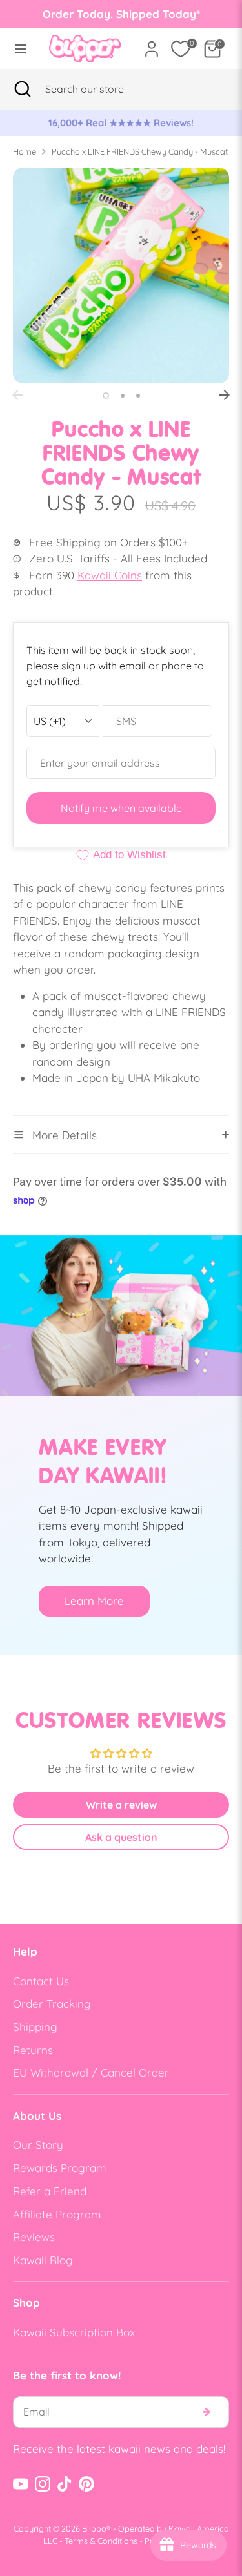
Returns (33, 2050)
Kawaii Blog (43, 2260)
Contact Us (41, 1981)
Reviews (34, 2237)
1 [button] (106, 396)
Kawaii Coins (110, 575)
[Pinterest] (86, 2484)
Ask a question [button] (121, 1837)
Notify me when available (121, 808)
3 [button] (138, 396)
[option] (121, 123)
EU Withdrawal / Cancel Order (91, 2072)
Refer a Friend (50, 2191)
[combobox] (100, 89)
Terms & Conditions (101, 2541)
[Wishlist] (181, 49)
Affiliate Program (57, 2214)
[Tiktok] (65, 2484)
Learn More (94, 1601)
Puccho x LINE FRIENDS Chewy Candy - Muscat (140, 151)
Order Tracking (52, 2004)
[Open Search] (23, 89)
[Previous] (17, 395)
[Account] (152, 44)
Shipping (35, 2027)
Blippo (94, 2528)
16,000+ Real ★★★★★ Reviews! (121, 123)
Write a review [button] (121, 1805)
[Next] (225, 395)
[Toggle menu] (21, 49)
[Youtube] (21, 2484)
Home (25, 151)
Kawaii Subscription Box (74, 2332)
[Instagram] (43, 2484)
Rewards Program (60, 2168)
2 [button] (123, 396)
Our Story (38, 2145)
